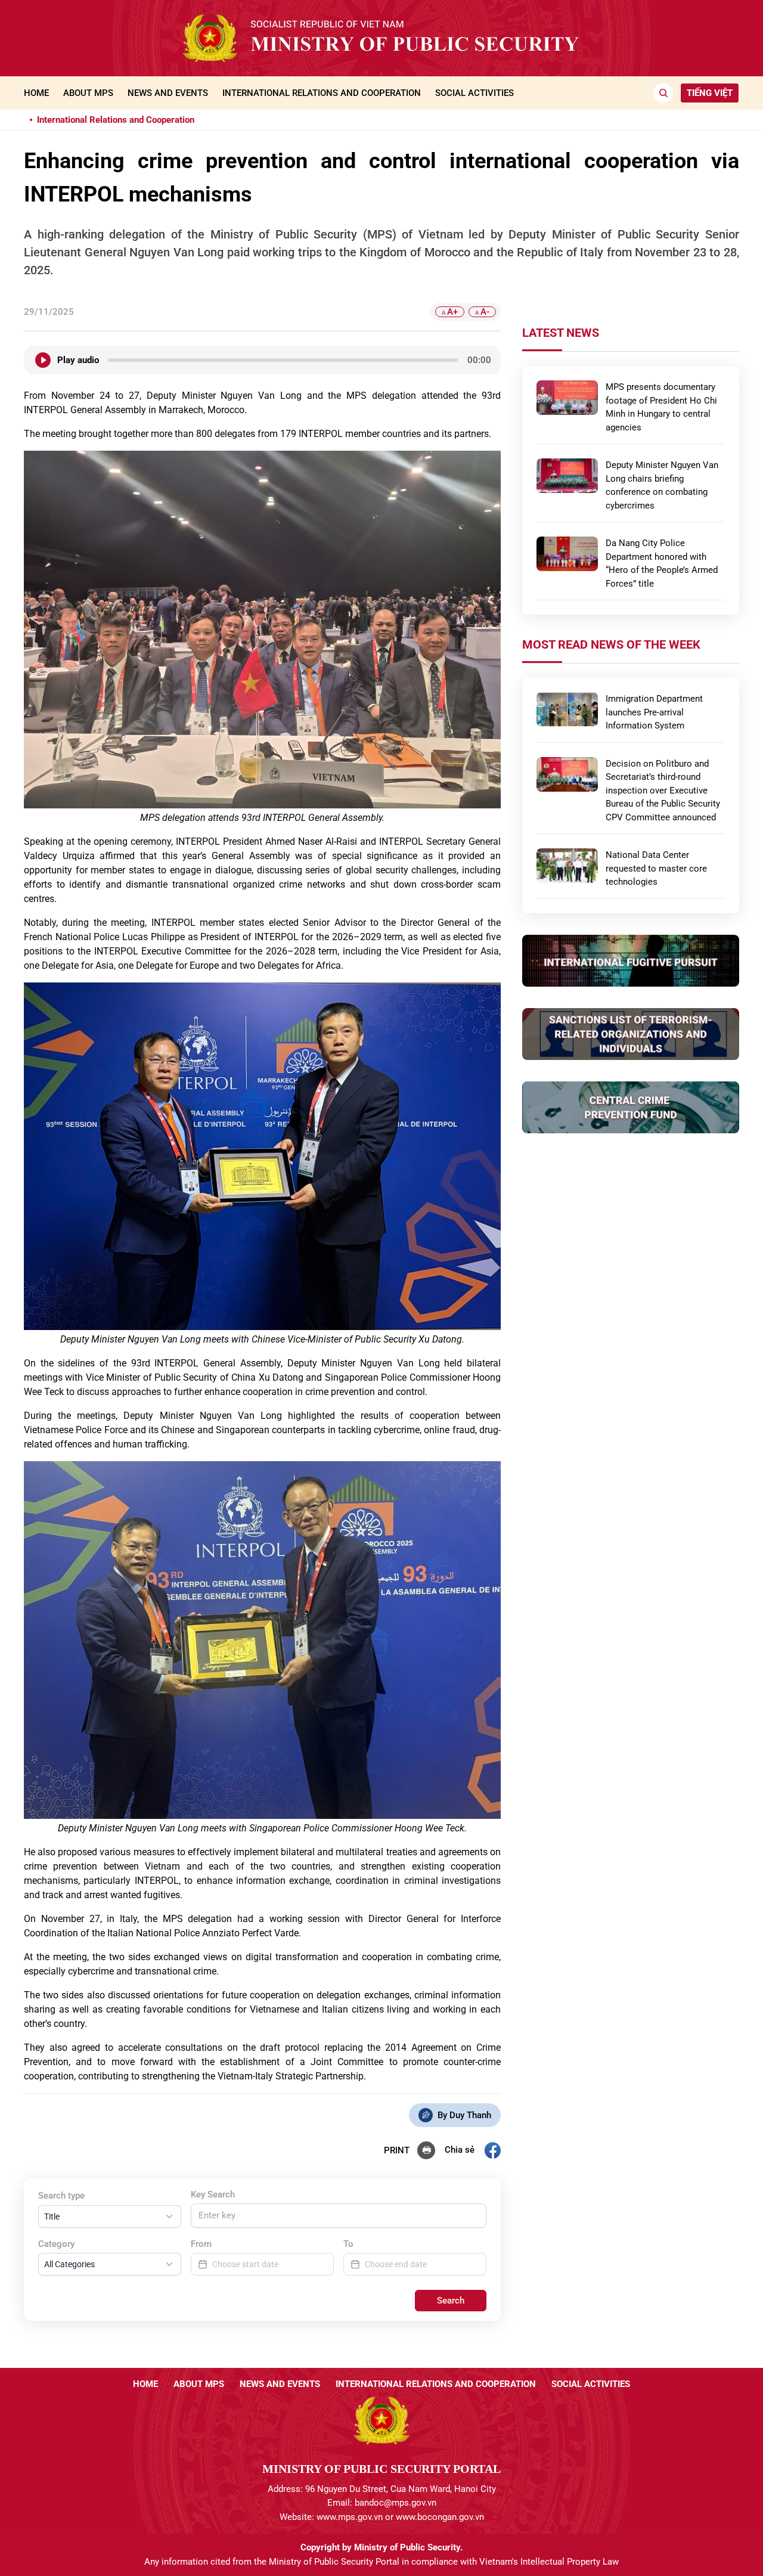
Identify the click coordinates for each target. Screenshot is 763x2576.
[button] (110, 2217)
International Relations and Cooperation (322, 93)
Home (36, 93)
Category (56, 2244)
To (348, 2244)
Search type (61, 2196)
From (201, 2244)
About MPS (88, 93)
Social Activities (474, 93)
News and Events (168, 93)
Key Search (213, 2194)
